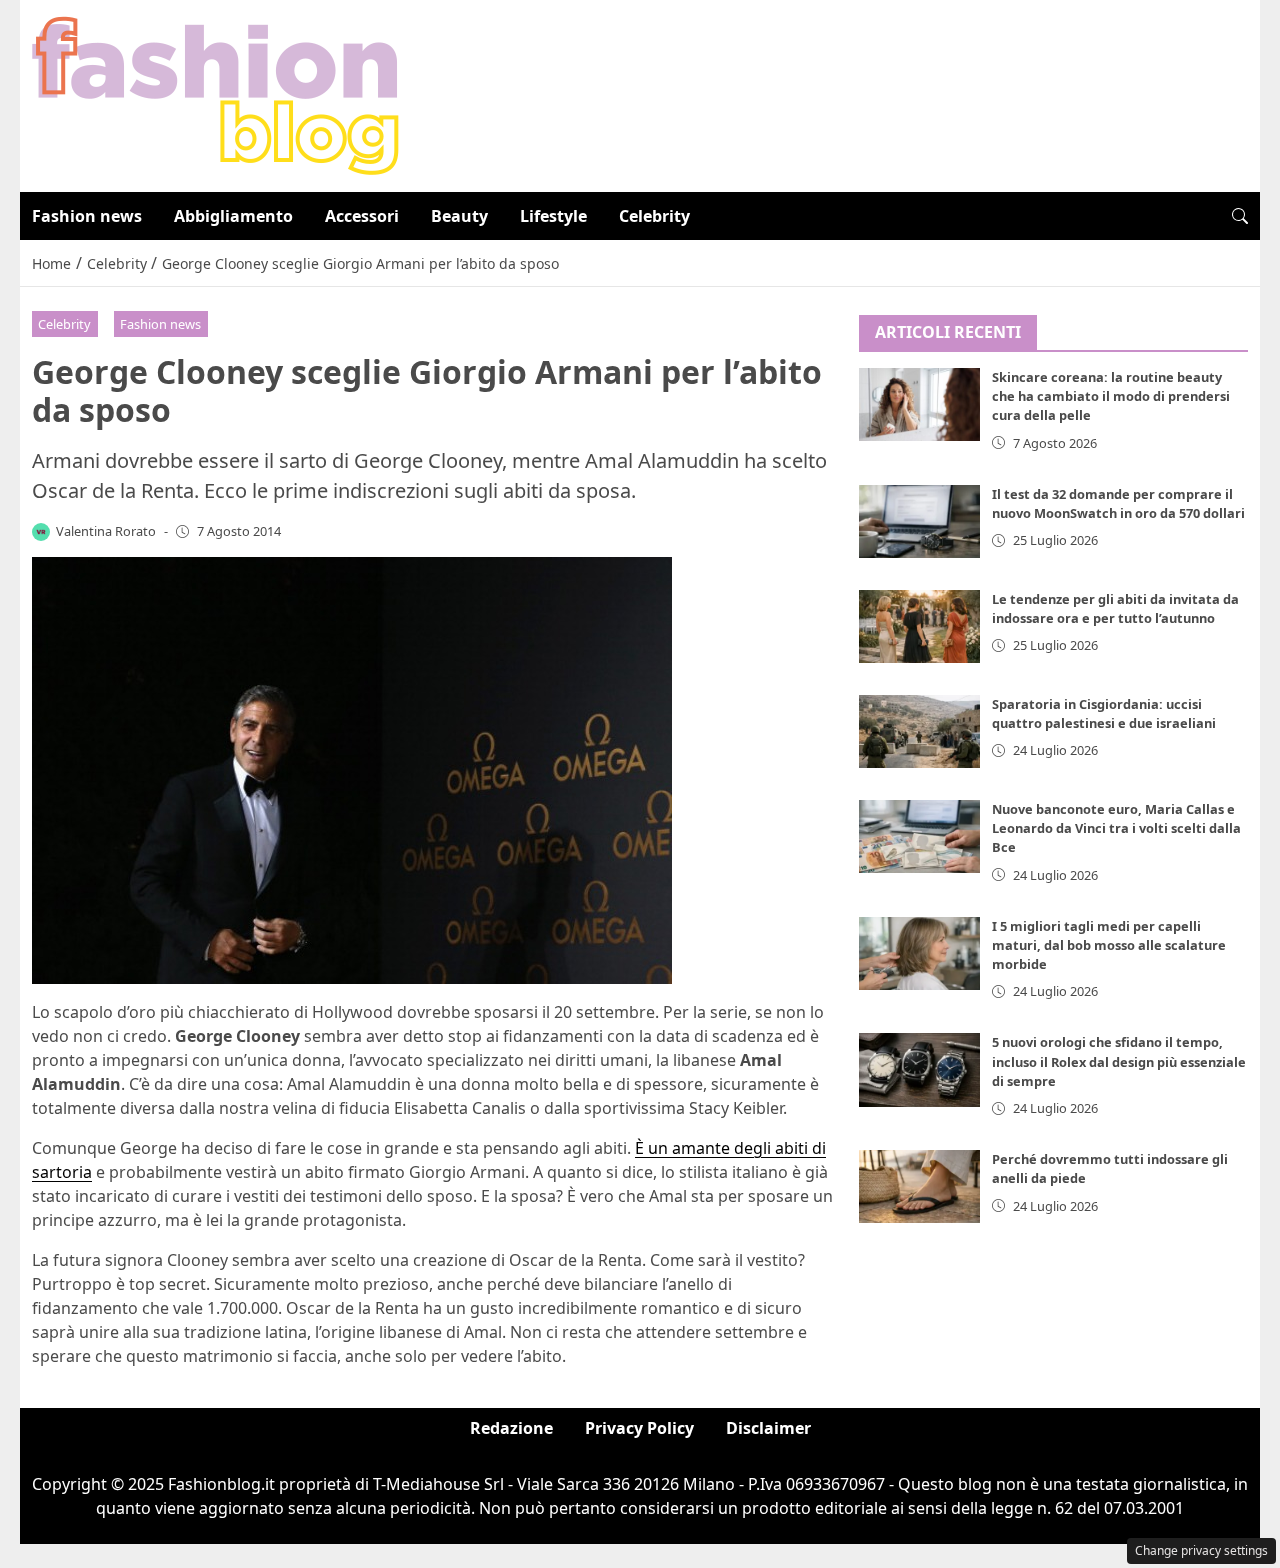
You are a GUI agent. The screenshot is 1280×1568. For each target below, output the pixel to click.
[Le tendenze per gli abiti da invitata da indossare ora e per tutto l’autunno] (920, 626)
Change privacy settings (1201, 1550)
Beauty (459, 216)
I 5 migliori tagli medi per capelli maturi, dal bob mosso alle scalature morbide (1109, 945)
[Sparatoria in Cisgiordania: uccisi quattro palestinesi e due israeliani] (920, 731)
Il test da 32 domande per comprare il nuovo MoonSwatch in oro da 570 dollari (1118, 503)
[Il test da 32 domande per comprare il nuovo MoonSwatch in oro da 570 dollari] (920, 521)
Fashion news (87, 216)
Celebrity (654, 216)
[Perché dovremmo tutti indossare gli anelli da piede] (920, 1187)
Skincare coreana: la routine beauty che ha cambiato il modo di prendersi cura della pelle (1111, 397)
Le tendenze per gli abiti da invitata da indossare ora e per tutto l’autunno (1115, 608)
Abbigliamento (233, 216)
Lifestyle (553, 216)
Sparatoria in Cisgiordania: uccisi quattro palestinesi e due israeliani (1104, 713)
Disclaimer (768, 1428)
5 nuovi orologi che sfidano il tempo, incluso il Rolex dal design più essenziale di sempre (1119, 1062)
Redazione (511, 1428)
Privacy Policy (639, 1428)
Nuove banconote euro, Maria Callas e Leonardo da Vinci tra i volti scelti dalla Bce (1116, 828)
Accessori (362, 216)
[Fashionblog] (215, 94)
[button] (1240, 216)
